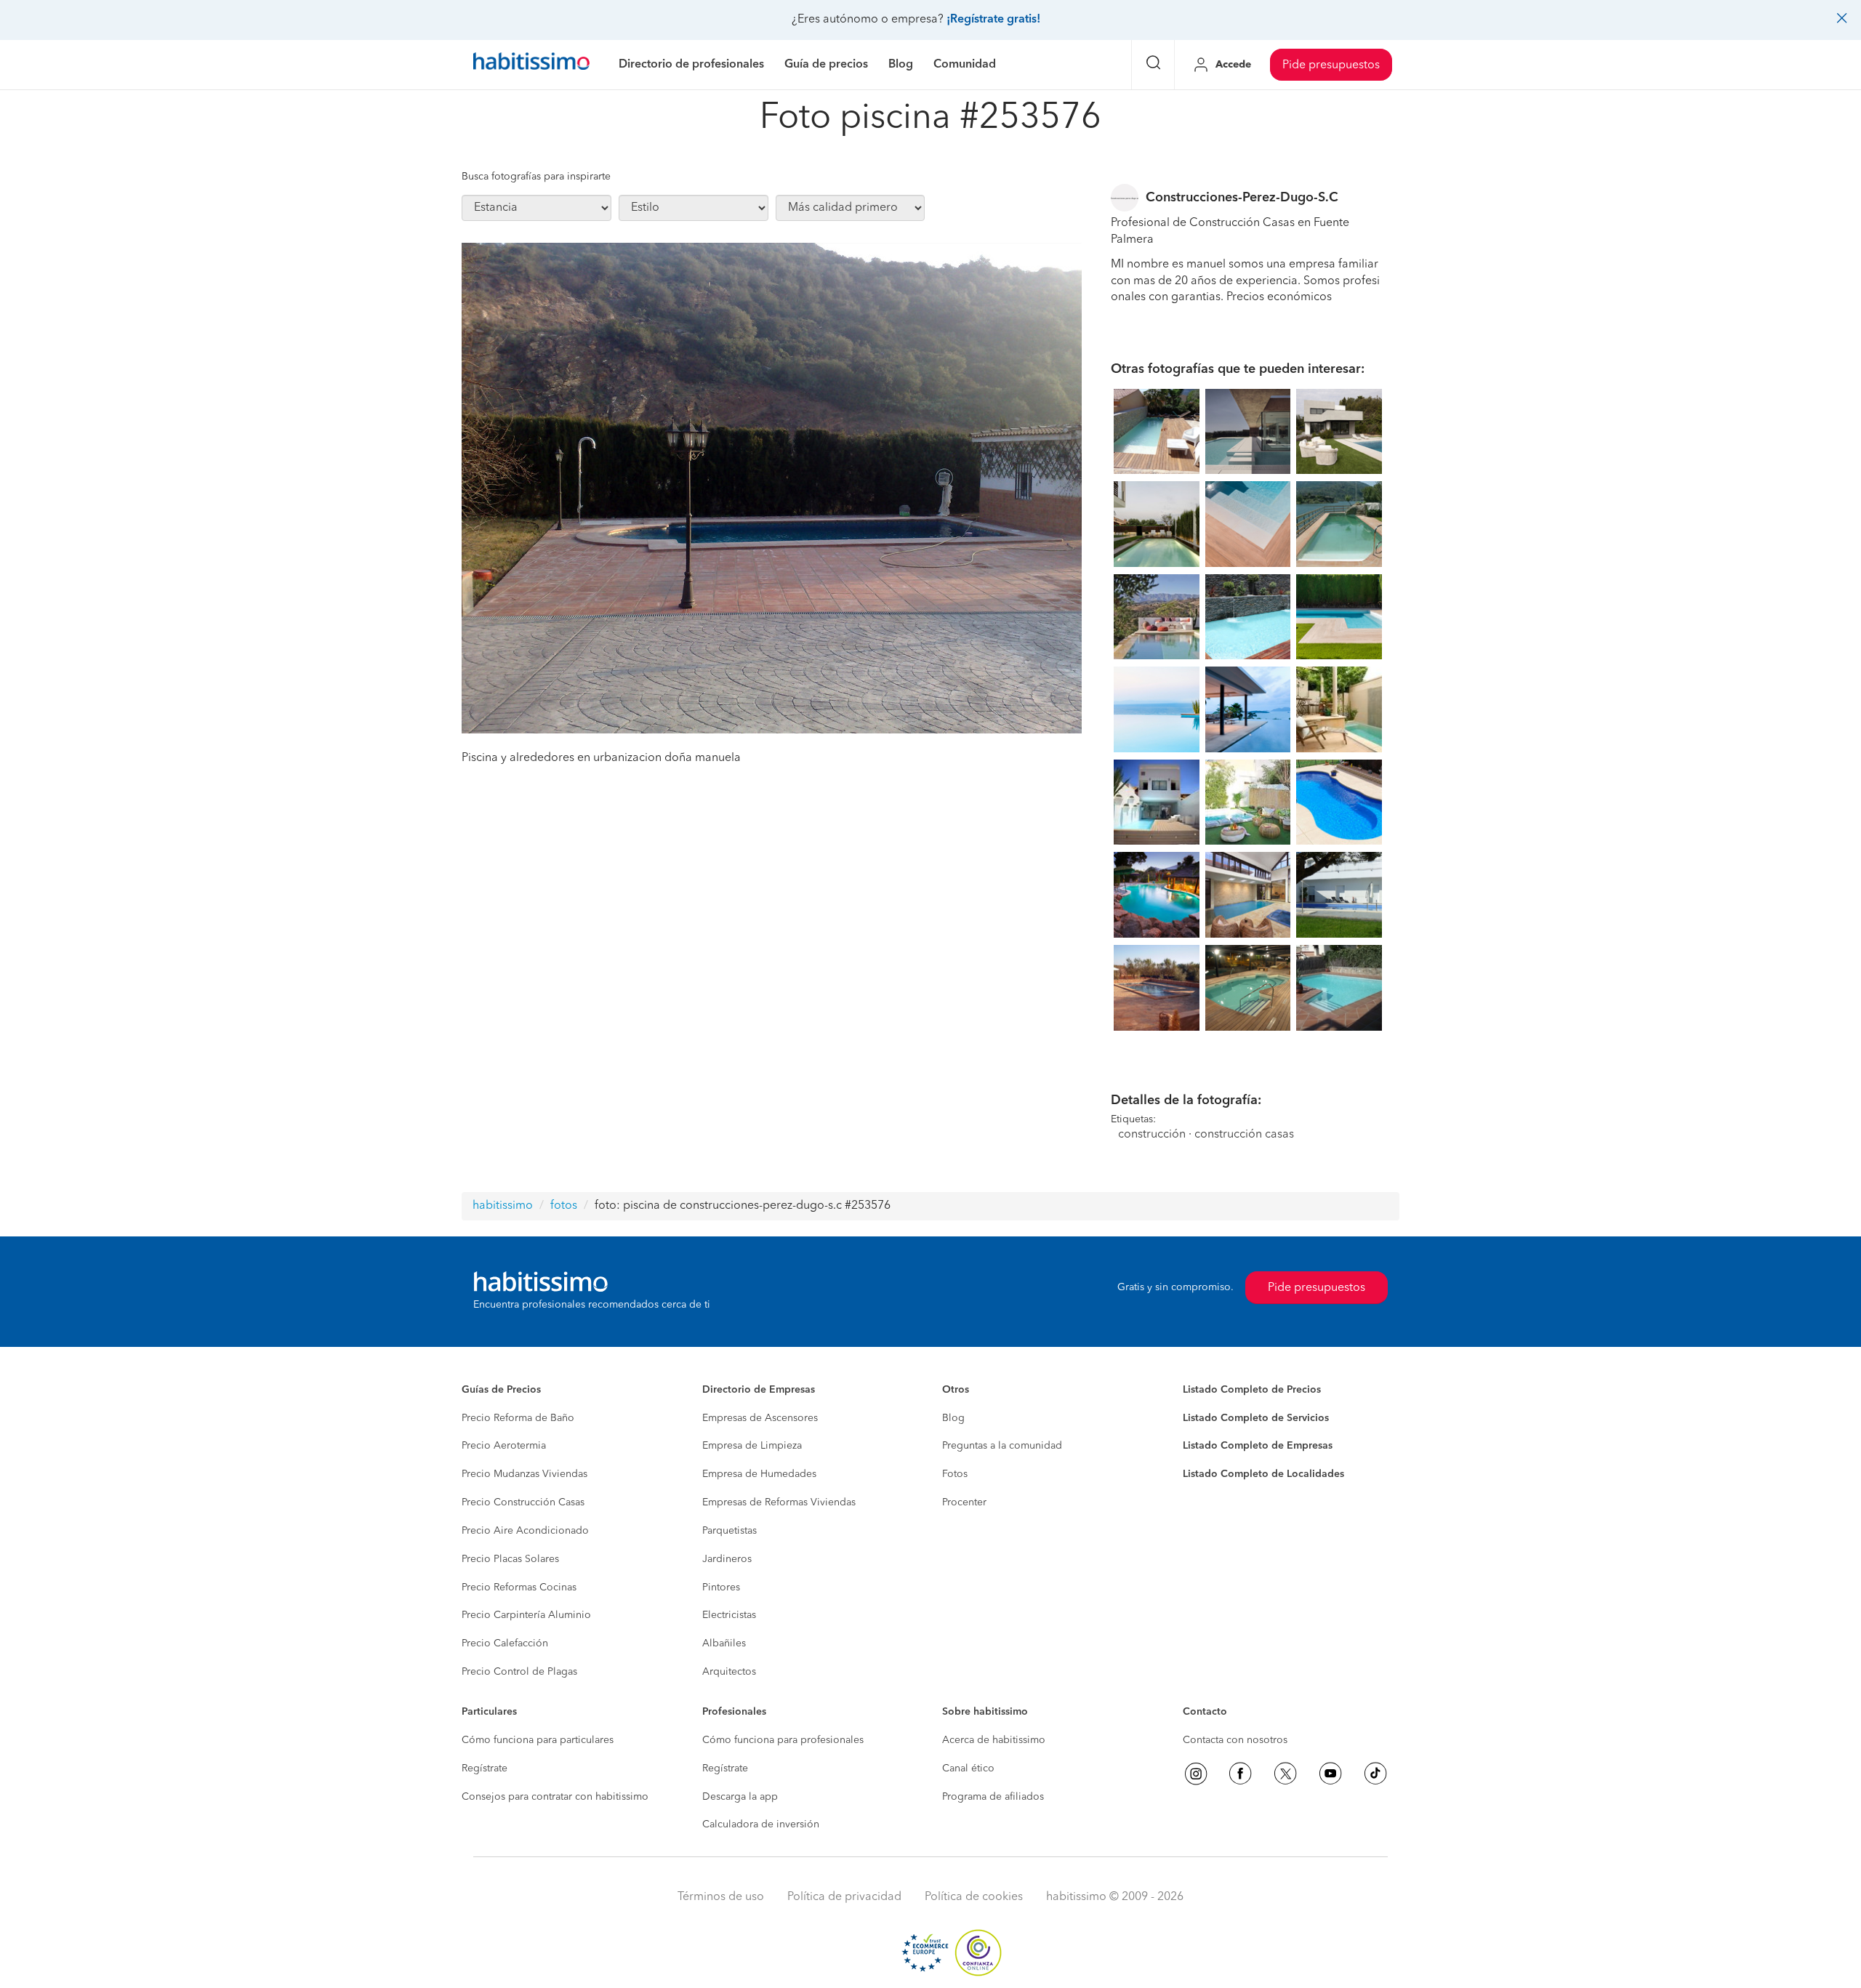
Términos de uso (721, 1897)
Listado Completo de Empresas (1258, 1446)
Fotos (955, 1474)
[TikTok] (1375, 1774)
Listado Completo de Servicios (1256, 1418)
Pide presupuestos (1331, 65)
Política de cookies (974, 1897)
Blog (953, 1418)
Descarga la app (740, 1797)
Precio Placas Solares (510, 1559)
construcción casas (1244, 1135)
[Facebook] (1240, 1774)
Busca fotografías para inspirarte (536, 177)
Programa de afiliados (993, 1797)
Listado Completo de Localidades (1263, 1474)
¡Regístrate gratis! (993, 20)
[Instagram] (1196, 1774)
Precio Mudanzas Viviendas (524, 1474)
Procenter (964, 1502)
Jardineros (727, 1559)
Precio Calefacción (505, 1643)
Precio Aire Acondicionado (525, 1531)
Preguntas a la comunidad (1002, 1446)
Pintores (721, 1587)
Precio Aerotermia (504, 1446)
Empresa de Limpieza (752, 1446)
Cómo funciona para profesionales (783, 1740)
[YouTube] (1330, 1774)
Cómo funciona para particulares (538, 1740)
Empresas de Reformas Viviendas (779, 1502)
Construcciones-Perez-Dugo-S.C (1242, 198)
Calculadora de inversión (761, 1824)
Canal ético (968, 1768)
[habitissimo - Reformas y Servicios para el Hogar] (531, 65)
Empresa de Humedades (759, 1474)
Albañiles (724, 1643)
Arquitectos (729, 1672)
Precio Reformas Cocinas (519, 1587)
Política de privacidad (844, 1897)
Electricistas (729, 1615)
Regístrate (485, 1768)
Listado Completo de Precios (1252, 1390)
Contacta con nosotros (1235, 1740)
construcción (1152, 1135)
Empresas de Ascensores (760, 1418)
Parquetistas (729, 1531)
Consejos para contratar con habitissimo (555, 1797)
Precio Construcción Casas (523, 1502)
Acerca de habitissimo (994, 1740)
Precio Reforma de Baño (518, 1418)
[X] (1285, 1774)
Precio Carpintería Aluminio (526, 1615)
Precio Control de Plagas (519, 1672)
